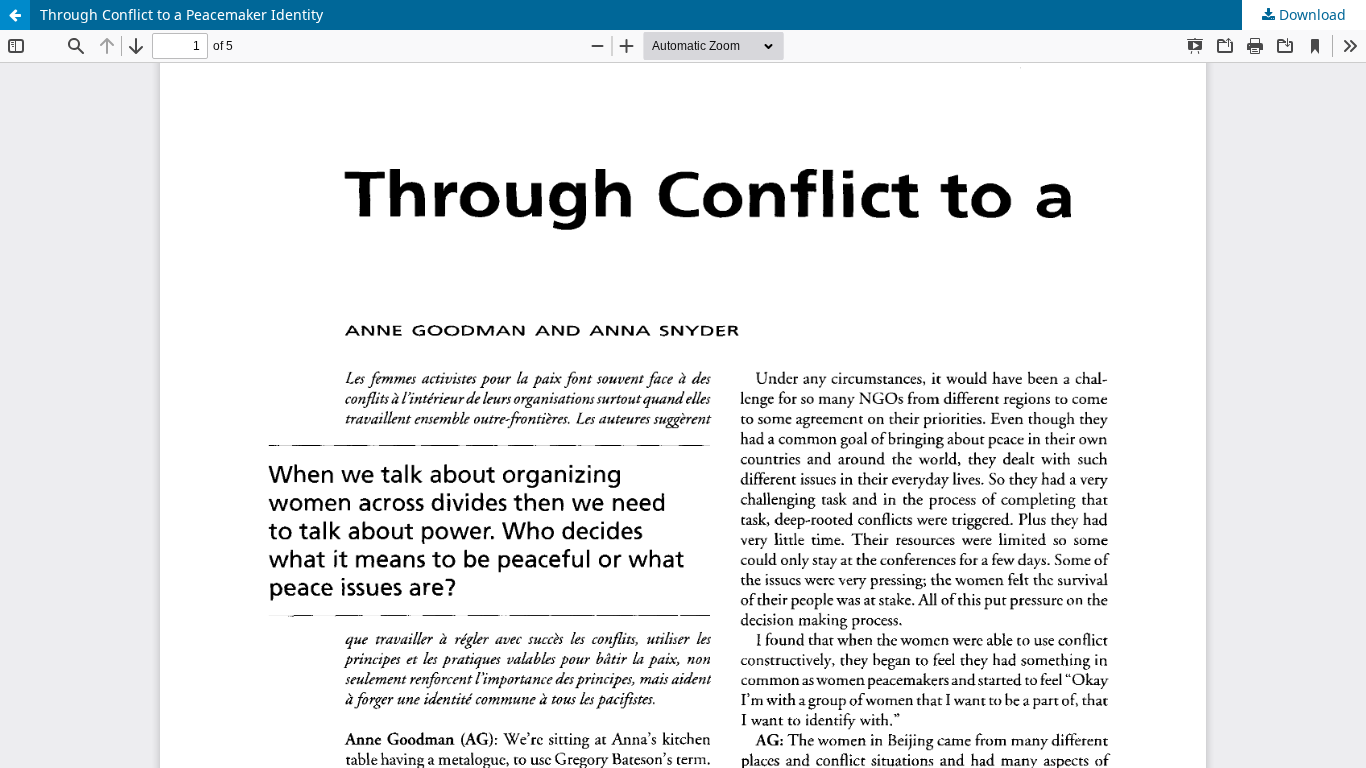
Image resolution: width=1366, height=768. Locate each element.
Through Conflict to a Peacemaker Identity (181, 14)
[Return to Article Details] (15, 15)
